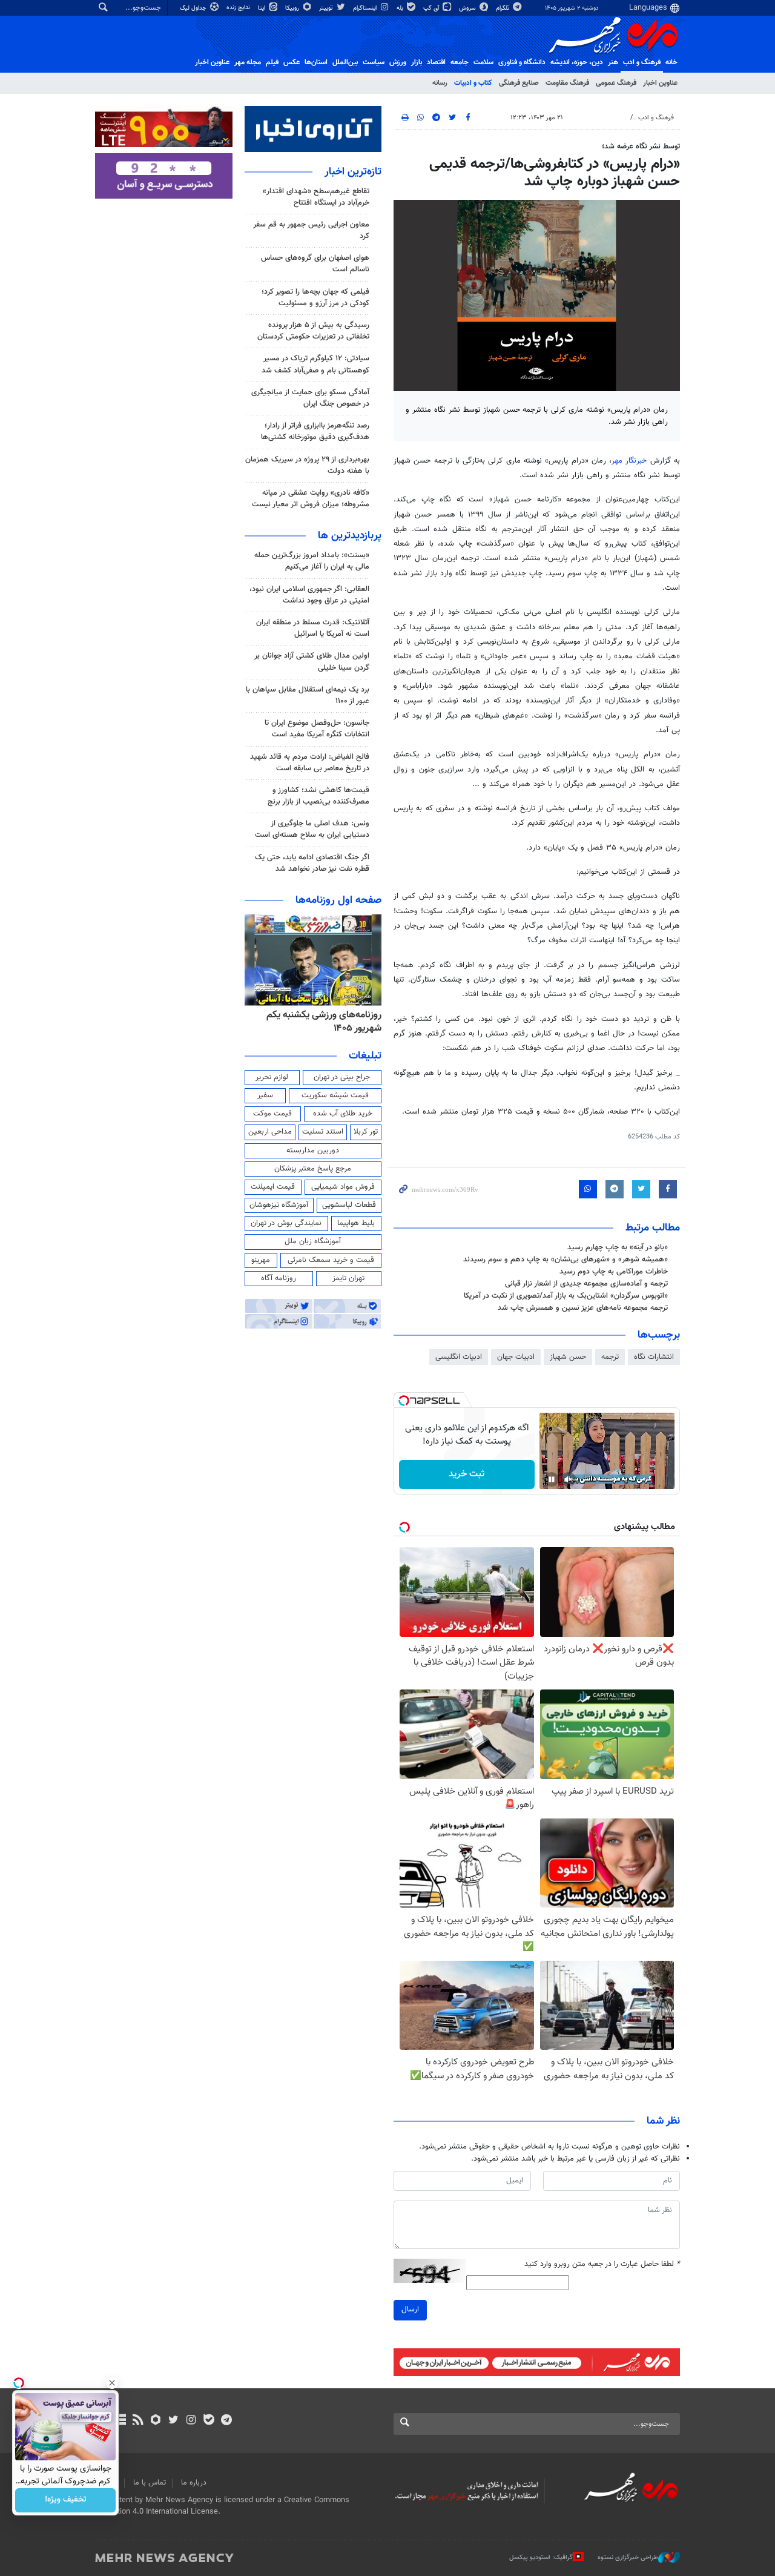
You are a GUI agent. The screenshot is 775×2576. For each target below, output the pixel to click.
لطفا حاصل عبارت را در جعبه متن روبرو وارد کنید (602, 2264)
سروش (468, 8)
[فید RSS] (138, 2421)
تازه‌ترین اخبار (353, 172)
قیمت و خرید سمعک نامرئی (331, 1260)
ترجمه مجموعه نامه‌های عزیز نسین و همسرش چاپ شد (583, 1308)
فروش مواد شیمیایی (343, 1187)
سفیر (265, 1095)
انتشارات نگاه (654, 1357)
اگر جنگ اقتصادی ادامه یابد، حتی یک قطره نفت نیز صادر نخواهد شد (312, 863)
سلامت (483, 62)
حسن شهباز (568, 1357)
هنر (613, 62)
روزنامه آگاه (279, 1278)
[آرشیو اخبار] (120, 2421)
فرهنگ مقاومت (567, 83)
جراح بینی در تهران (342, 1077)
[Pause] (552, 1479)
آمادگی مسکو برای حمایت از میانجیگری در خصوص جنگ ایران (310, 398)
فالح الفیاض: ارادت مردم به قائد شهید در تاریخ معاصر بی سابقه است (310, 763)
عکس (292, 62)
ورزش (398, 62)
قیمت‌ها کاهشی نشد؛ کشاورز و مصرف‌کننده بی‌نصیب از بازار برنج (318, 796)
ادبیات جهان (516, 1357)
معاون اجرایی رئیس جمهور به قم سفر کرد (311, 230)
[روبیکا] (156, 2421)
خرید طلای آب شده (343, 1114)
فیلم (272, 62)
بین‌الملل (345, 62)
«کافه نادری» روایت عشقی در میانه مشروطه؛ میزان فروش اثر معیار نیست (311, 499)
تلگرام (503, 8)
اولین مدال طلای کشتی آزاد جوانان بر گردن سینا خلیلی (312, 662)
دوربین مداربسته (313, 1151)
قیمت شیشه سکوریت (335, 1095)
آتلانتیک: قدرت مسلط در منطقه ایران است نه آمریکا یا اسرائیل (313, 628)
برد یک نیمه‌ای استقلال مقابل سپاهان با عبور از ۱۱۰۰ (308, 695)
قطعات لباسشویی (349, 1205)
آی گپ (432, 8)
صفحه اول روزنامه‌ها (338, 900)
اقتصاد (436, 62)
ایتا (262, 8)
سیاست (374, 62)
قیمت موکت (272, 1114)
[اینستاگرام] (191, 2421)
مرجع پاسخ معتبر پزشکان (313, 1169)
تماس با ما (150, 2483)
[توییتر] (173, 2421)
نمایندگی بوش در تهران (286, 1223)
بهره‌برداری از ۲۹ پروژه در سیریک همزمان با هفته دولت (307, 465)
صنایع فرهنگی (519, 83)
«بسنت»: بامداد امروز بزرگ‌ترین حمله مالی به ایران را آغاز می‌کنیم (312, 561)
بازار (417, 62)
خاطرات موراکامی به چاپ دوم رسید (614, 1272)
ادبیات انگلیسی (459, 1357)
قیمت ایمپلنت (273, 1187)
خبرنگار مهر (629, 461)
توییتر (327, 8)
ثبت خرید (467, 1474)
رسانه (440, 83)
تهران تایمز (348, 1278)
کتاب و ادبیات (473, 83)
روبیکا (293, 8)
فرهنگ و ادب (642, 62)
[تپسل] (404, 1401)
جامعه (460, 62)
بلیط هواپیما (356, 1223)
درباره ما (194, 2483)
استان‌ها (316, 62)
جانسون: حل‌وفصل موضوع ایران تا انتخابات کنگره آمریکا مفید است (317, 729)
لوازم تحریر (272, 1077)
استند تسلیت (323, 1132)
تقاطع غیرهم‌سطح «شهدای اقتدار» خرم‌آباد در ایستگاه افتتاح (316, 197)
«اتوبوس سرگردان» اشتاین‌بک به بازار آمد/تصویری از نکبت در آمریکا (566, 1296)
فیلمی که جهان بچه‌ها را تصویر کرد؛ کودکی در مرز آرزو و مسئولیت (315, 298)
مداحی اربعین (270, 1132)
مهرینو (261, 1260)
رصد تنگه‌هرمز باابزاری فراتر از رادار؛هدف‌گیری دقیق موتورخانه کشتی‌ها (315, 431)
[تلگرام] (226, 2421)
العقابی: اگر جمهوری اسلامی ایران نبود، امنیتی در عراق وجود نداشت (309, 595)
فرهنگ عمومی (616, 83)
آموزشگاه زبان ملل (313, 1241)
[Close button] (112, 2383)
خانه (671, 62)
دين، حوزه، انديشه (577, 62)
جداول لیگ (194, 8)
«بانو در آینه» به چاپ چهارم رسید (618, 1247)
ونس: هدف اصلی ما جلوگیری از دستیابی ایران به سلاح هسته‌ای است (312, 829)
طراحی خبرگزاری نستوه (628, 2558)
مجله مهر (248, 62)
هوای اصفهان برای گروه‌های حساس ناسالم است (315, 264)
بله (401, 8)
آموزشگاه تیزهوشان (279, 1205)
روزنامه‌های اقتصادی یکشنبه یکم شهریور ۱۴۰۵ (321, 1022)
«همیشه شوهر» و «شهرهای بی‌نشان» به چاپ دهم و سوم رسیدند (566, 1260)
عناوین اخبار (660, 83)
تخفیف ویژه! (66, 2500)
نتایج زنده (239, 8)
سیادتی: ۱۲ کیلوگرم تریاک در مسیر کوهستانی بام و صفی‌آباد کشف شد (315, 364)
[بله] (209, 2421)
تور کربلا (366, 1132)
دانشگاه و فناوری (522, 62)
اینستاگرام (366, 8)
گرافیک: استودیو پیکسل (541, 2558)
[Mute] (569, 1479)
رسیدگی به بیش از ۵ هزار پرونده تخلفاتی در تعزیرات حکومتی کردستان (313, 331)
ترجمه (610, 1357)
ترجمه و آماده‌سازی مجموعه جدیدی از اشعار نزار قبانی (586, 1284)
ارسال (410, 2310)
